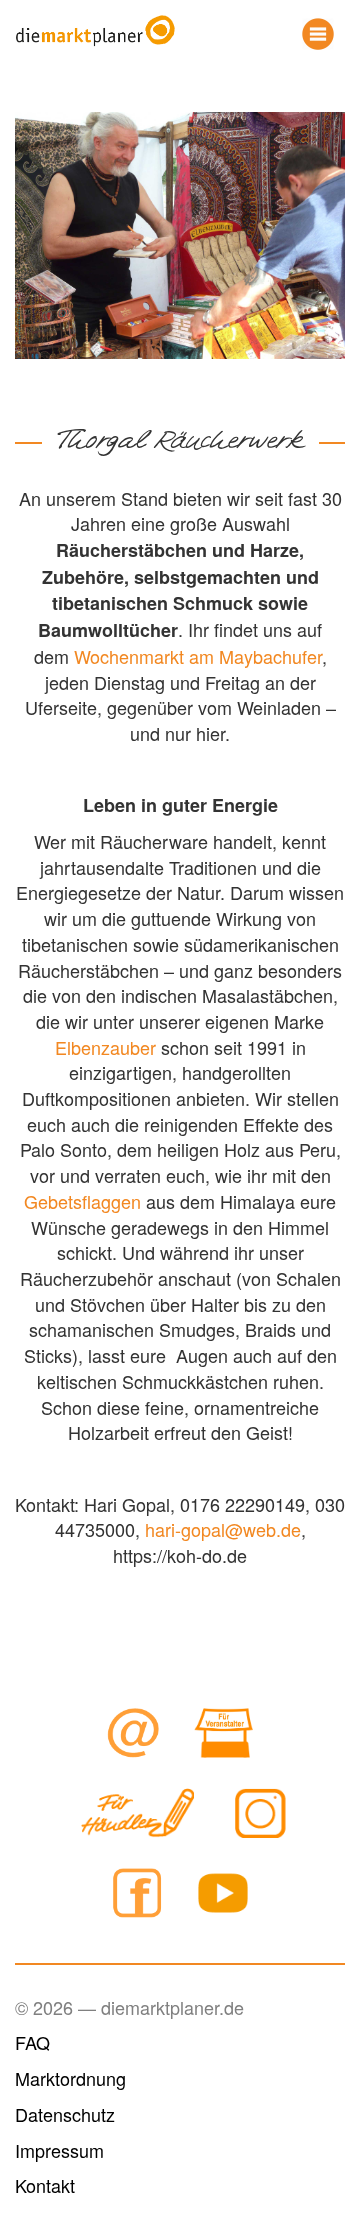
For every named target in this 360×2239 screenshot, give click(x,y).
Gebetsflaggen (82, 1201)
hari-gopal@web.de (223, 1529)
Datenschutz (65, 2114)
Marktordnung (70, 2078)
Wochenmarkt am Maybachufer (198, 656)
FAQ (32, 2042)
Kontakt (45, 2185)
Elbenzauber (105, 1047)
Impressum (59, 2150)
